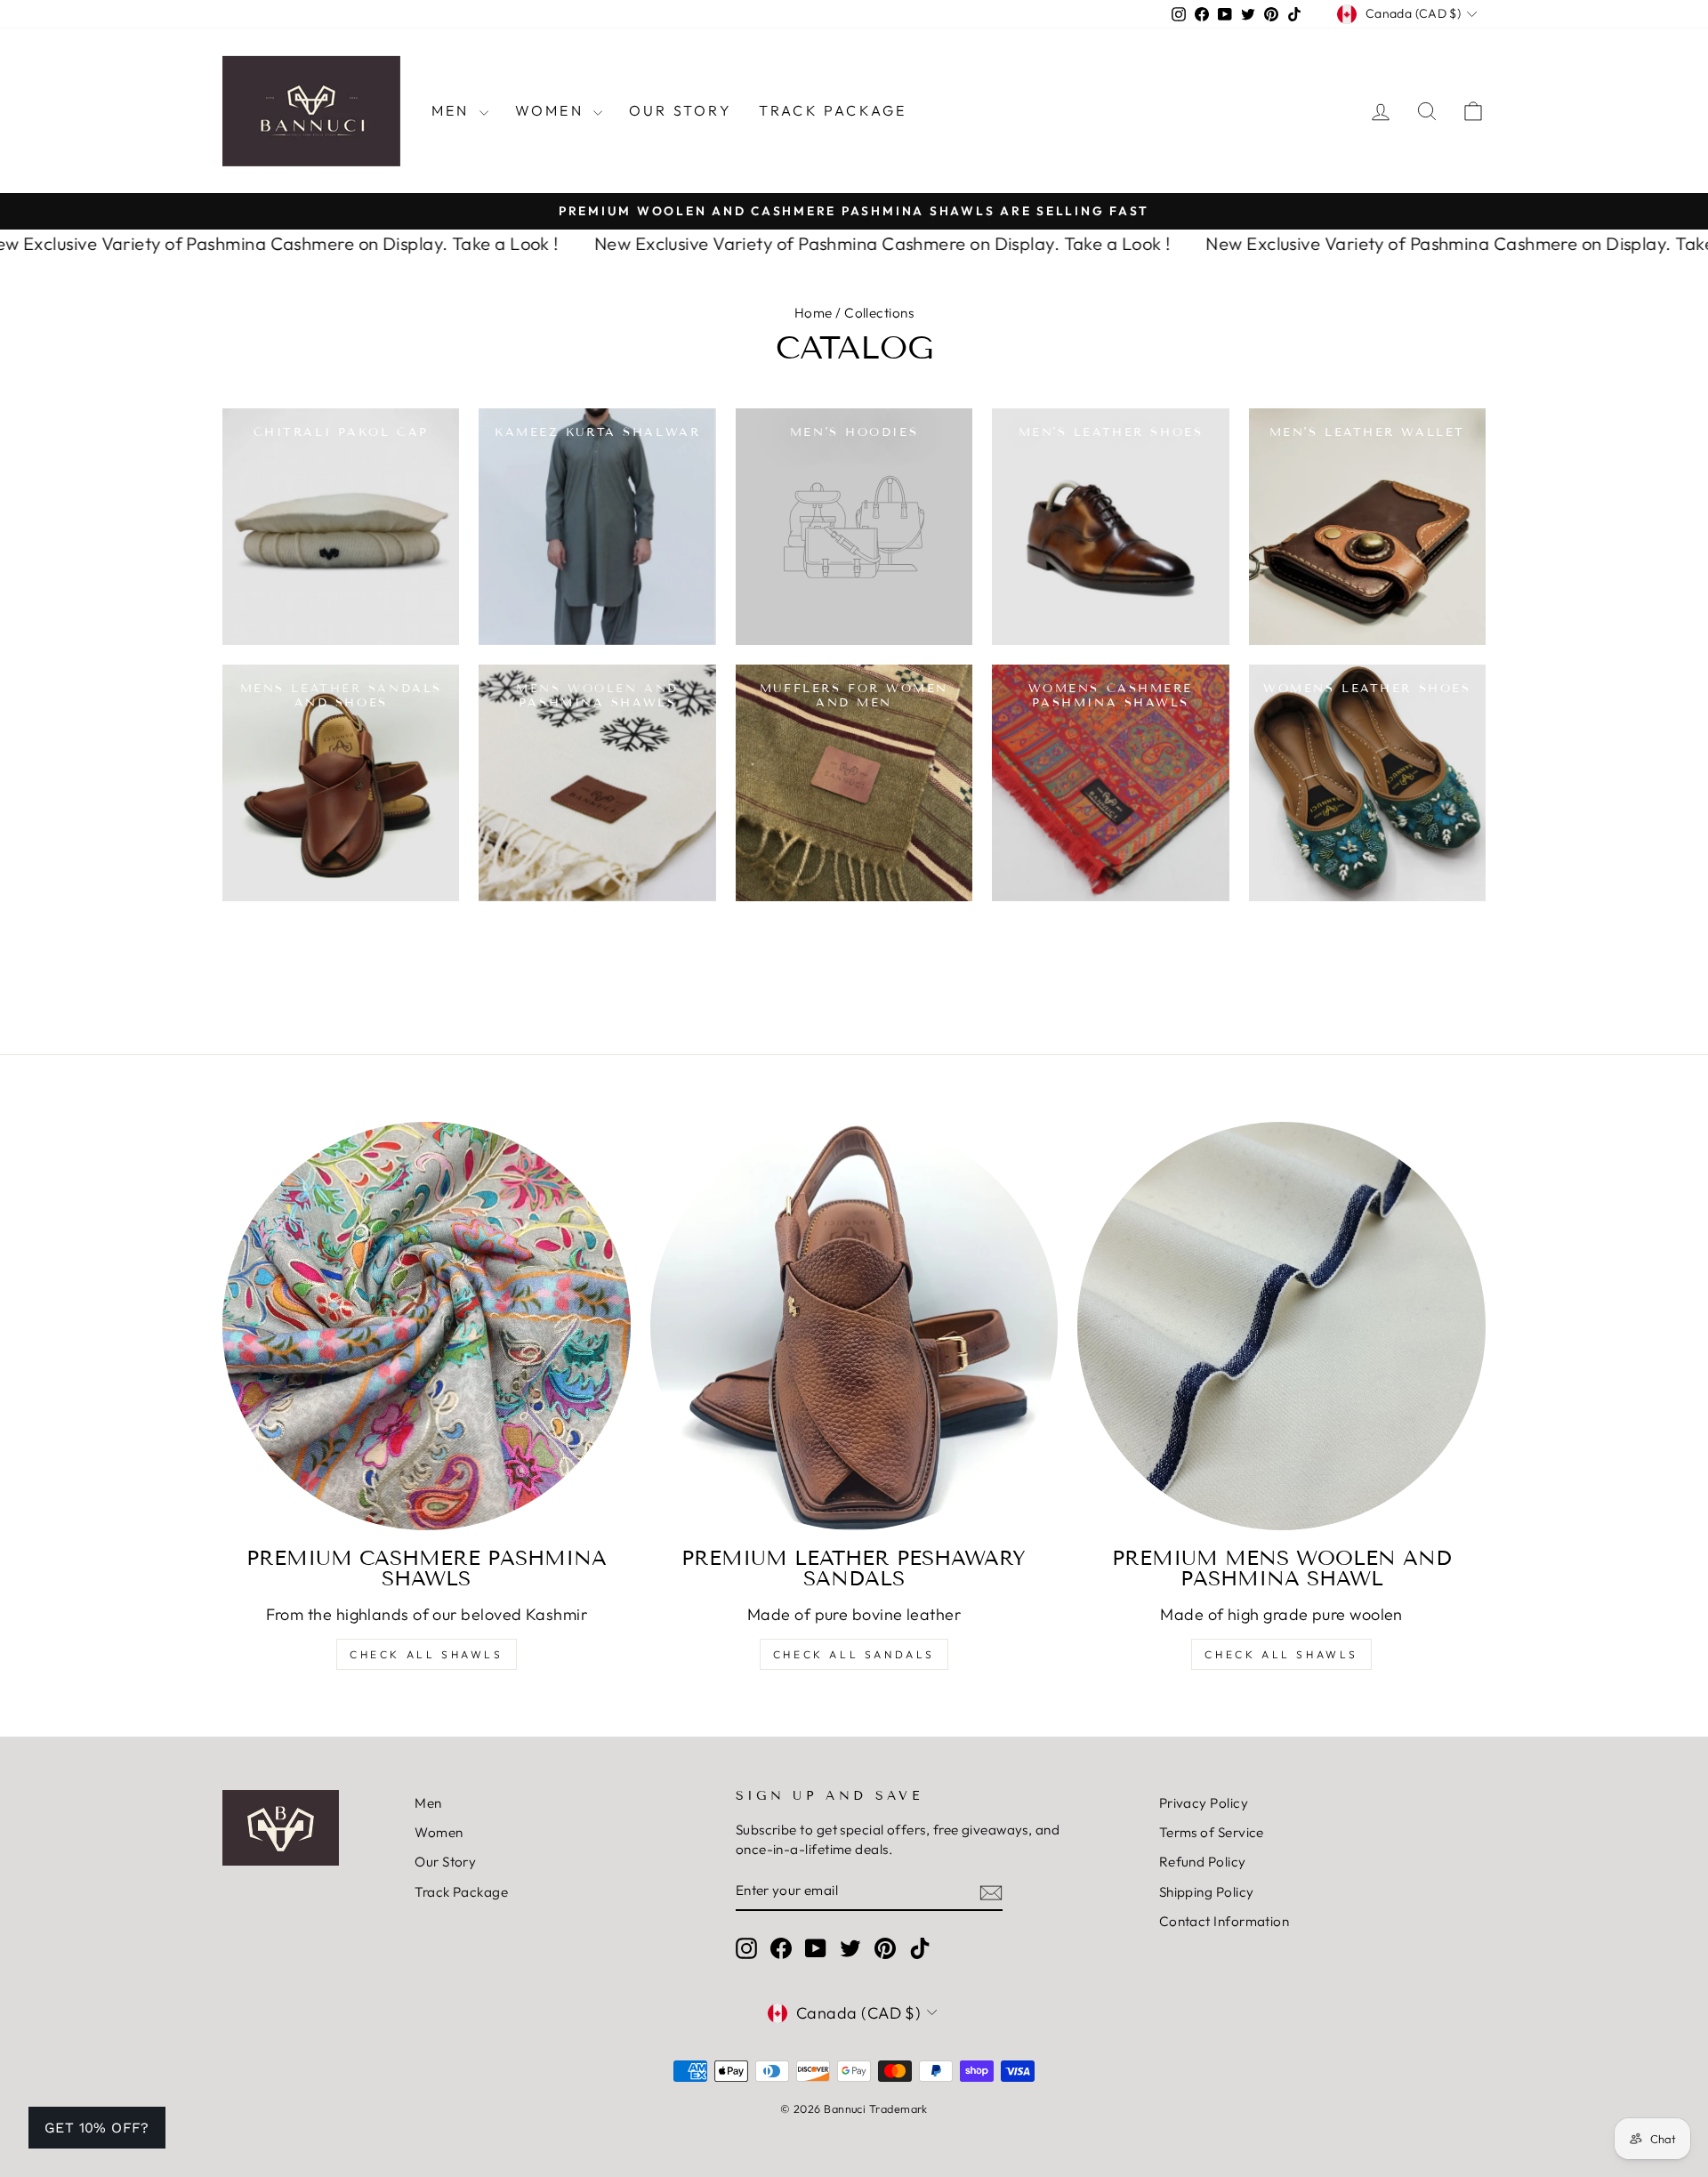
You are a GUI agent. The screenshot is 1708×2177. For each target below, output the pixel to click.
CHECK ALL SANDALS (854, 1654)
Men (453, 110)
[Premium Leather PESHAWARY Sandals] (854, 1326)
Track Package (833, 110)
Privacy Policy (1204, 1803)
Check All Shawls (427, 1654)
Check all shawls (1281, 1654)
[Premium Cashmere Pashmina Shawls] (427, 1326)
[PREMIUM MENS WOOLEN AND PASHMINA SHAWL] (1281, 1326)
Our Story (681, 110)
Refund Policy (1203, 1862)
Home (814, 313)
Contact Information (1225, 1921)
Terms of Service (1212, 1832)
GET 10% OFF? (97, 2128)
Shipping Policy (1207, 1892)
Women (552, 110)
